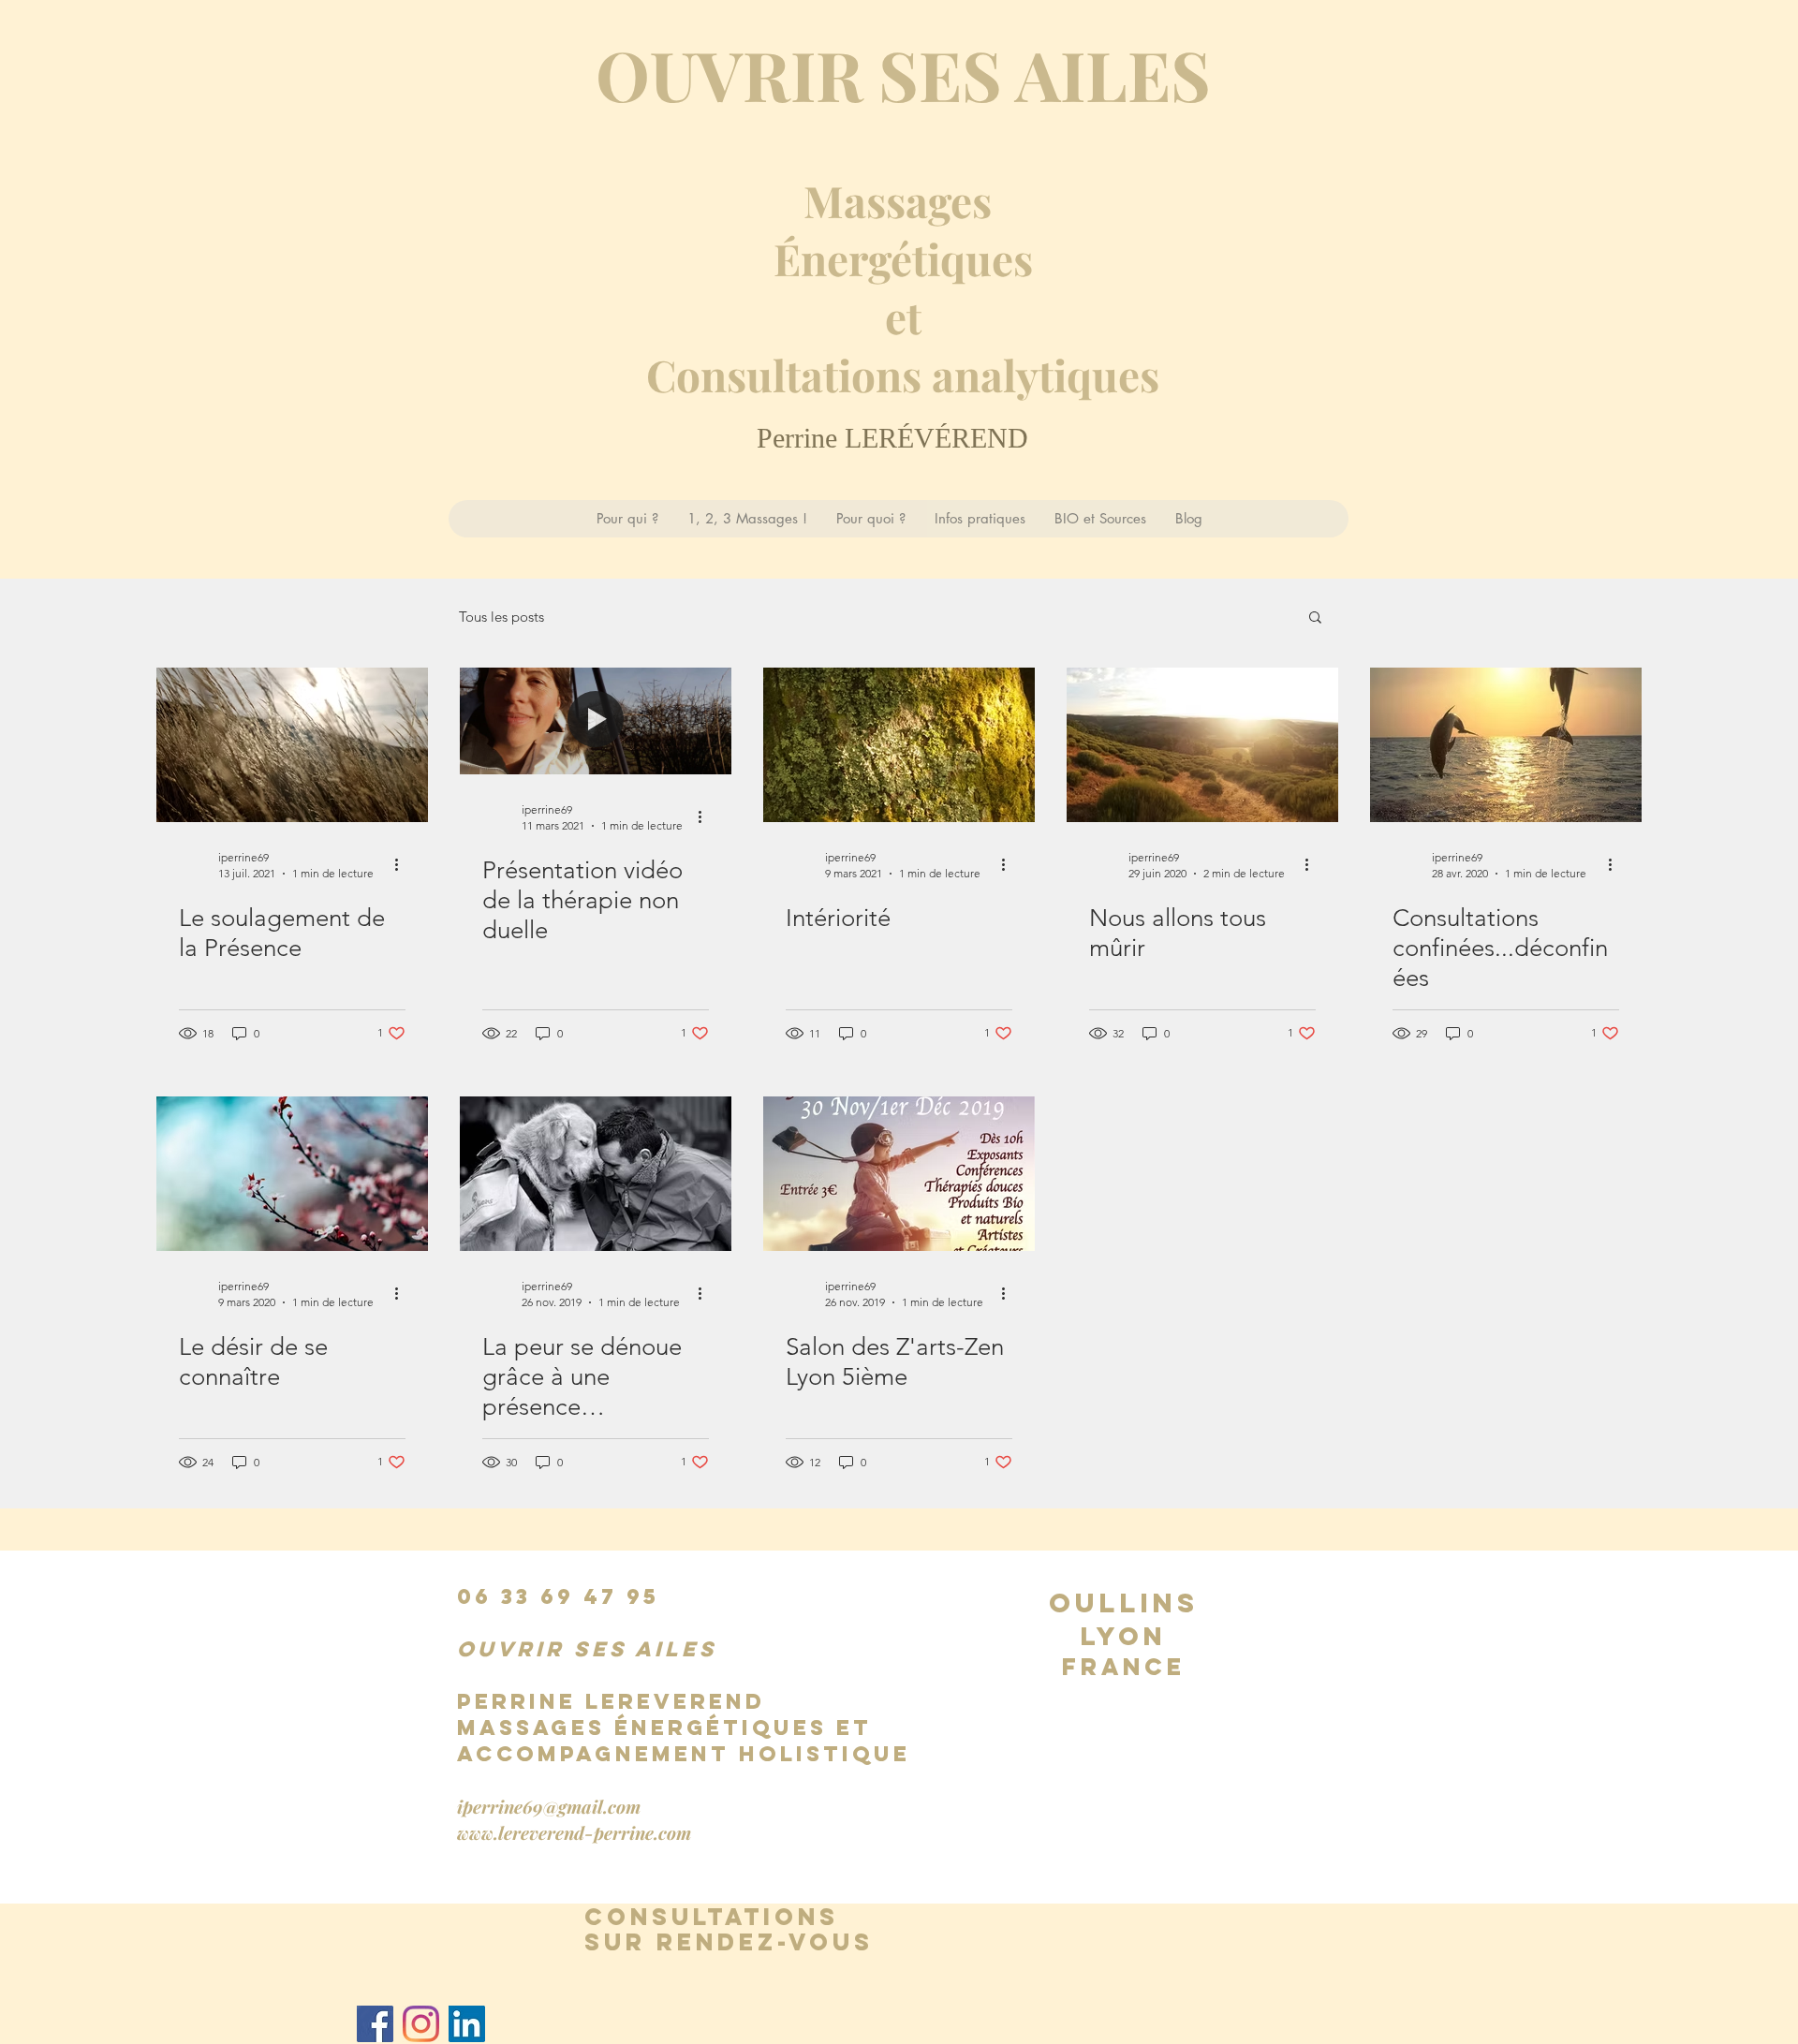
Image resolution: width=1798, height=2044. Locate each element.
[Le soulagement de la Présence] (292, 745)
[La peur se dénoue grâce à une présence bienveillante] (596, 1174)
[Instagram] (421, 2024)
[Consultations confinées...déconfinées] (1506, 745)
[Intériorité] (899, 745)
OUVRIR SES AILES (903, 74)
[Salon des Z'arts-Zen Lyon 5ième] (899, 1174)
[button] (1315, 618)
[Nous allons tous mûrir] (1202, 745)
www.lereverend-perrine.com (574, 1832)
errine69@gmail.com (557, 1806)
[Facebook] (375, 2024)
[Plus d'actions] (403, 864)
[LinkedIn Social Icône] (467, 2024)
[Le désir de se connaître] (292, 1174)
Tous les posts (501, 617)
